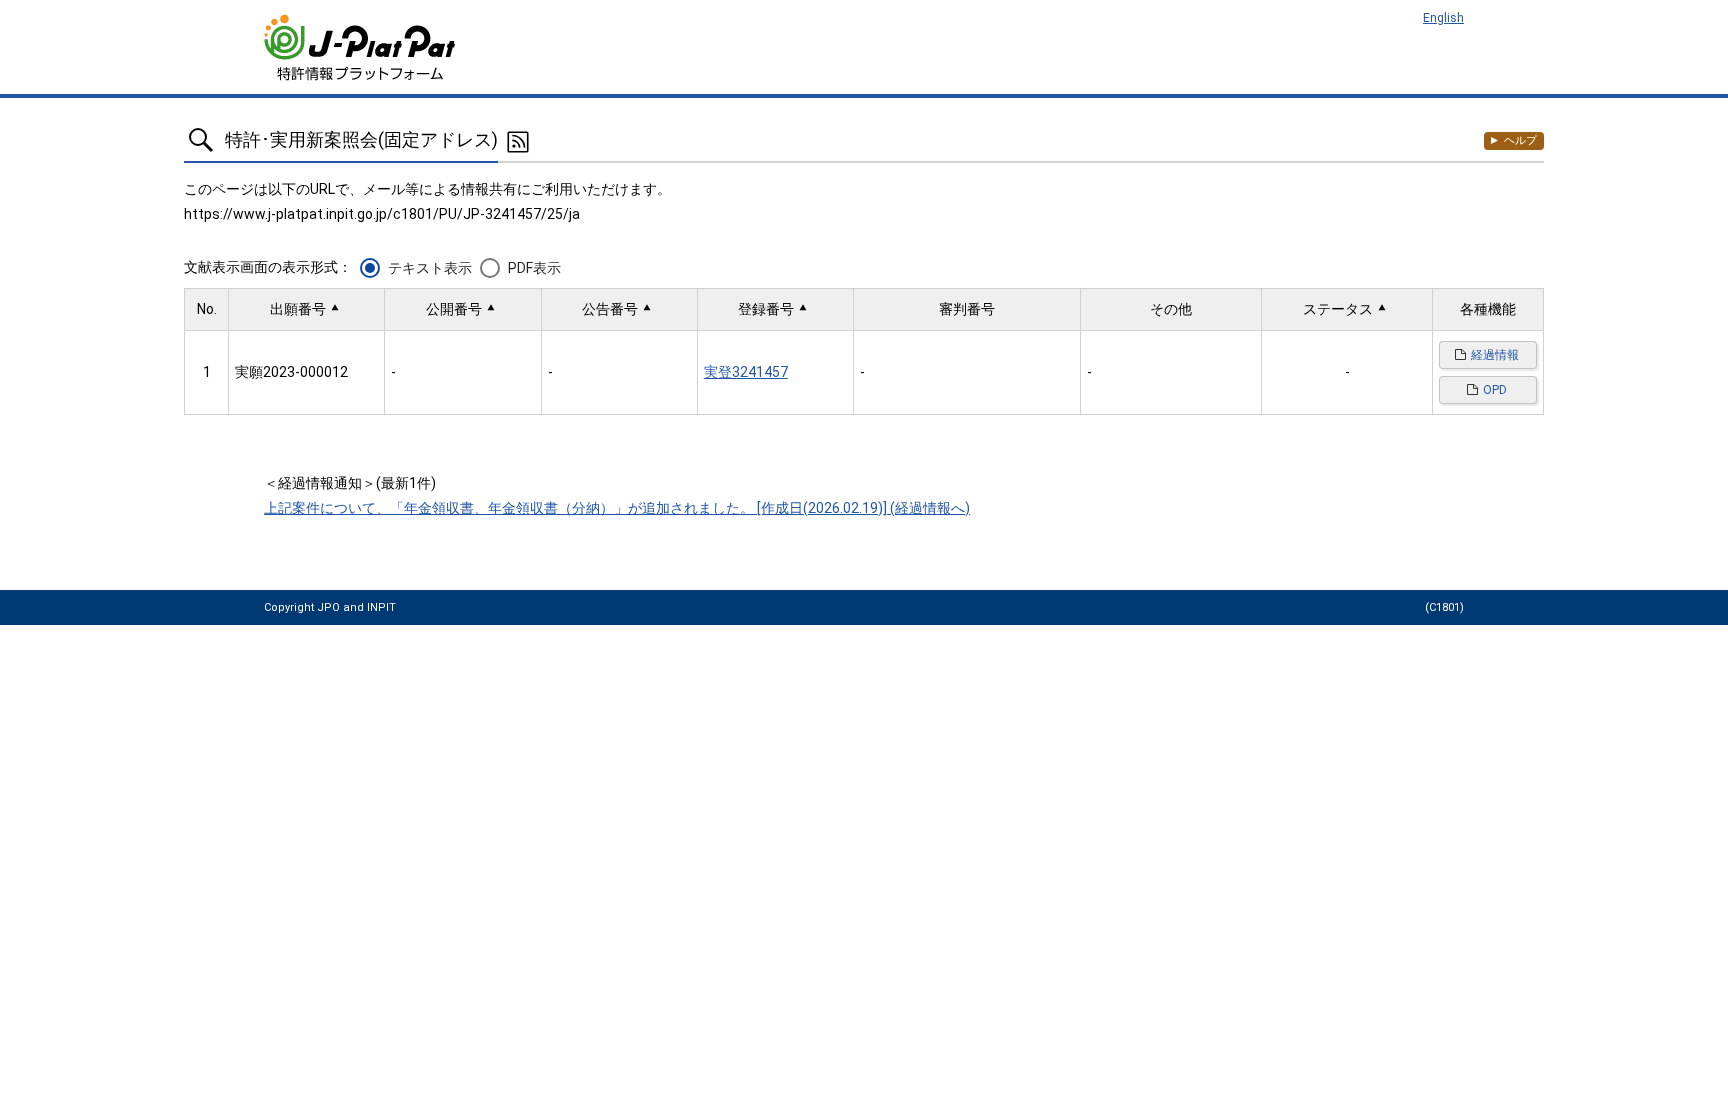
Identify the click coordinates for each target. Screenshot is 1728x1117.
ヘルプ (1520, 140)
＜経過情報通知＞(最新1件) (350, 483)
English (1443, 18)
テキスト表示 (430, 268)
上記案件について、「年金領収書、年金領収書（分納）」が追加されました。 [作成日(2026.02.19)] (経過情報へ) (617, 508)
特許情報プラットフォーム (361, 47)
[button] (306, 309)
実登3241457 (746, 372)
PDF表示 (534, 268)
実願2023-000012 (291, 372)
